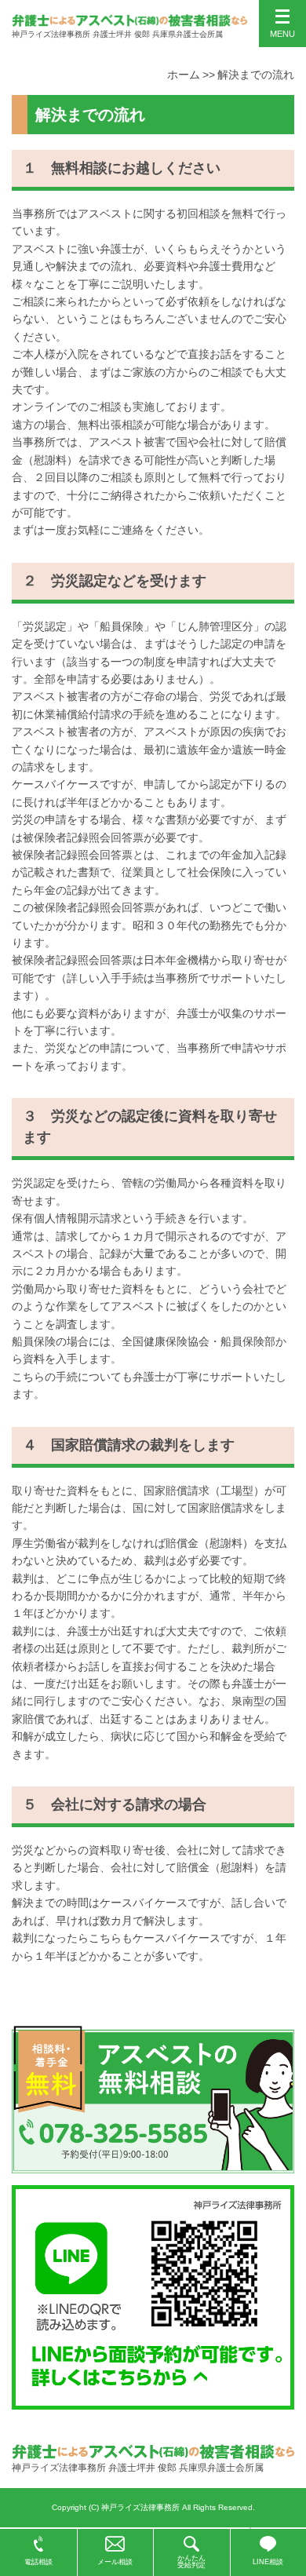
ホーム (184, 75)
